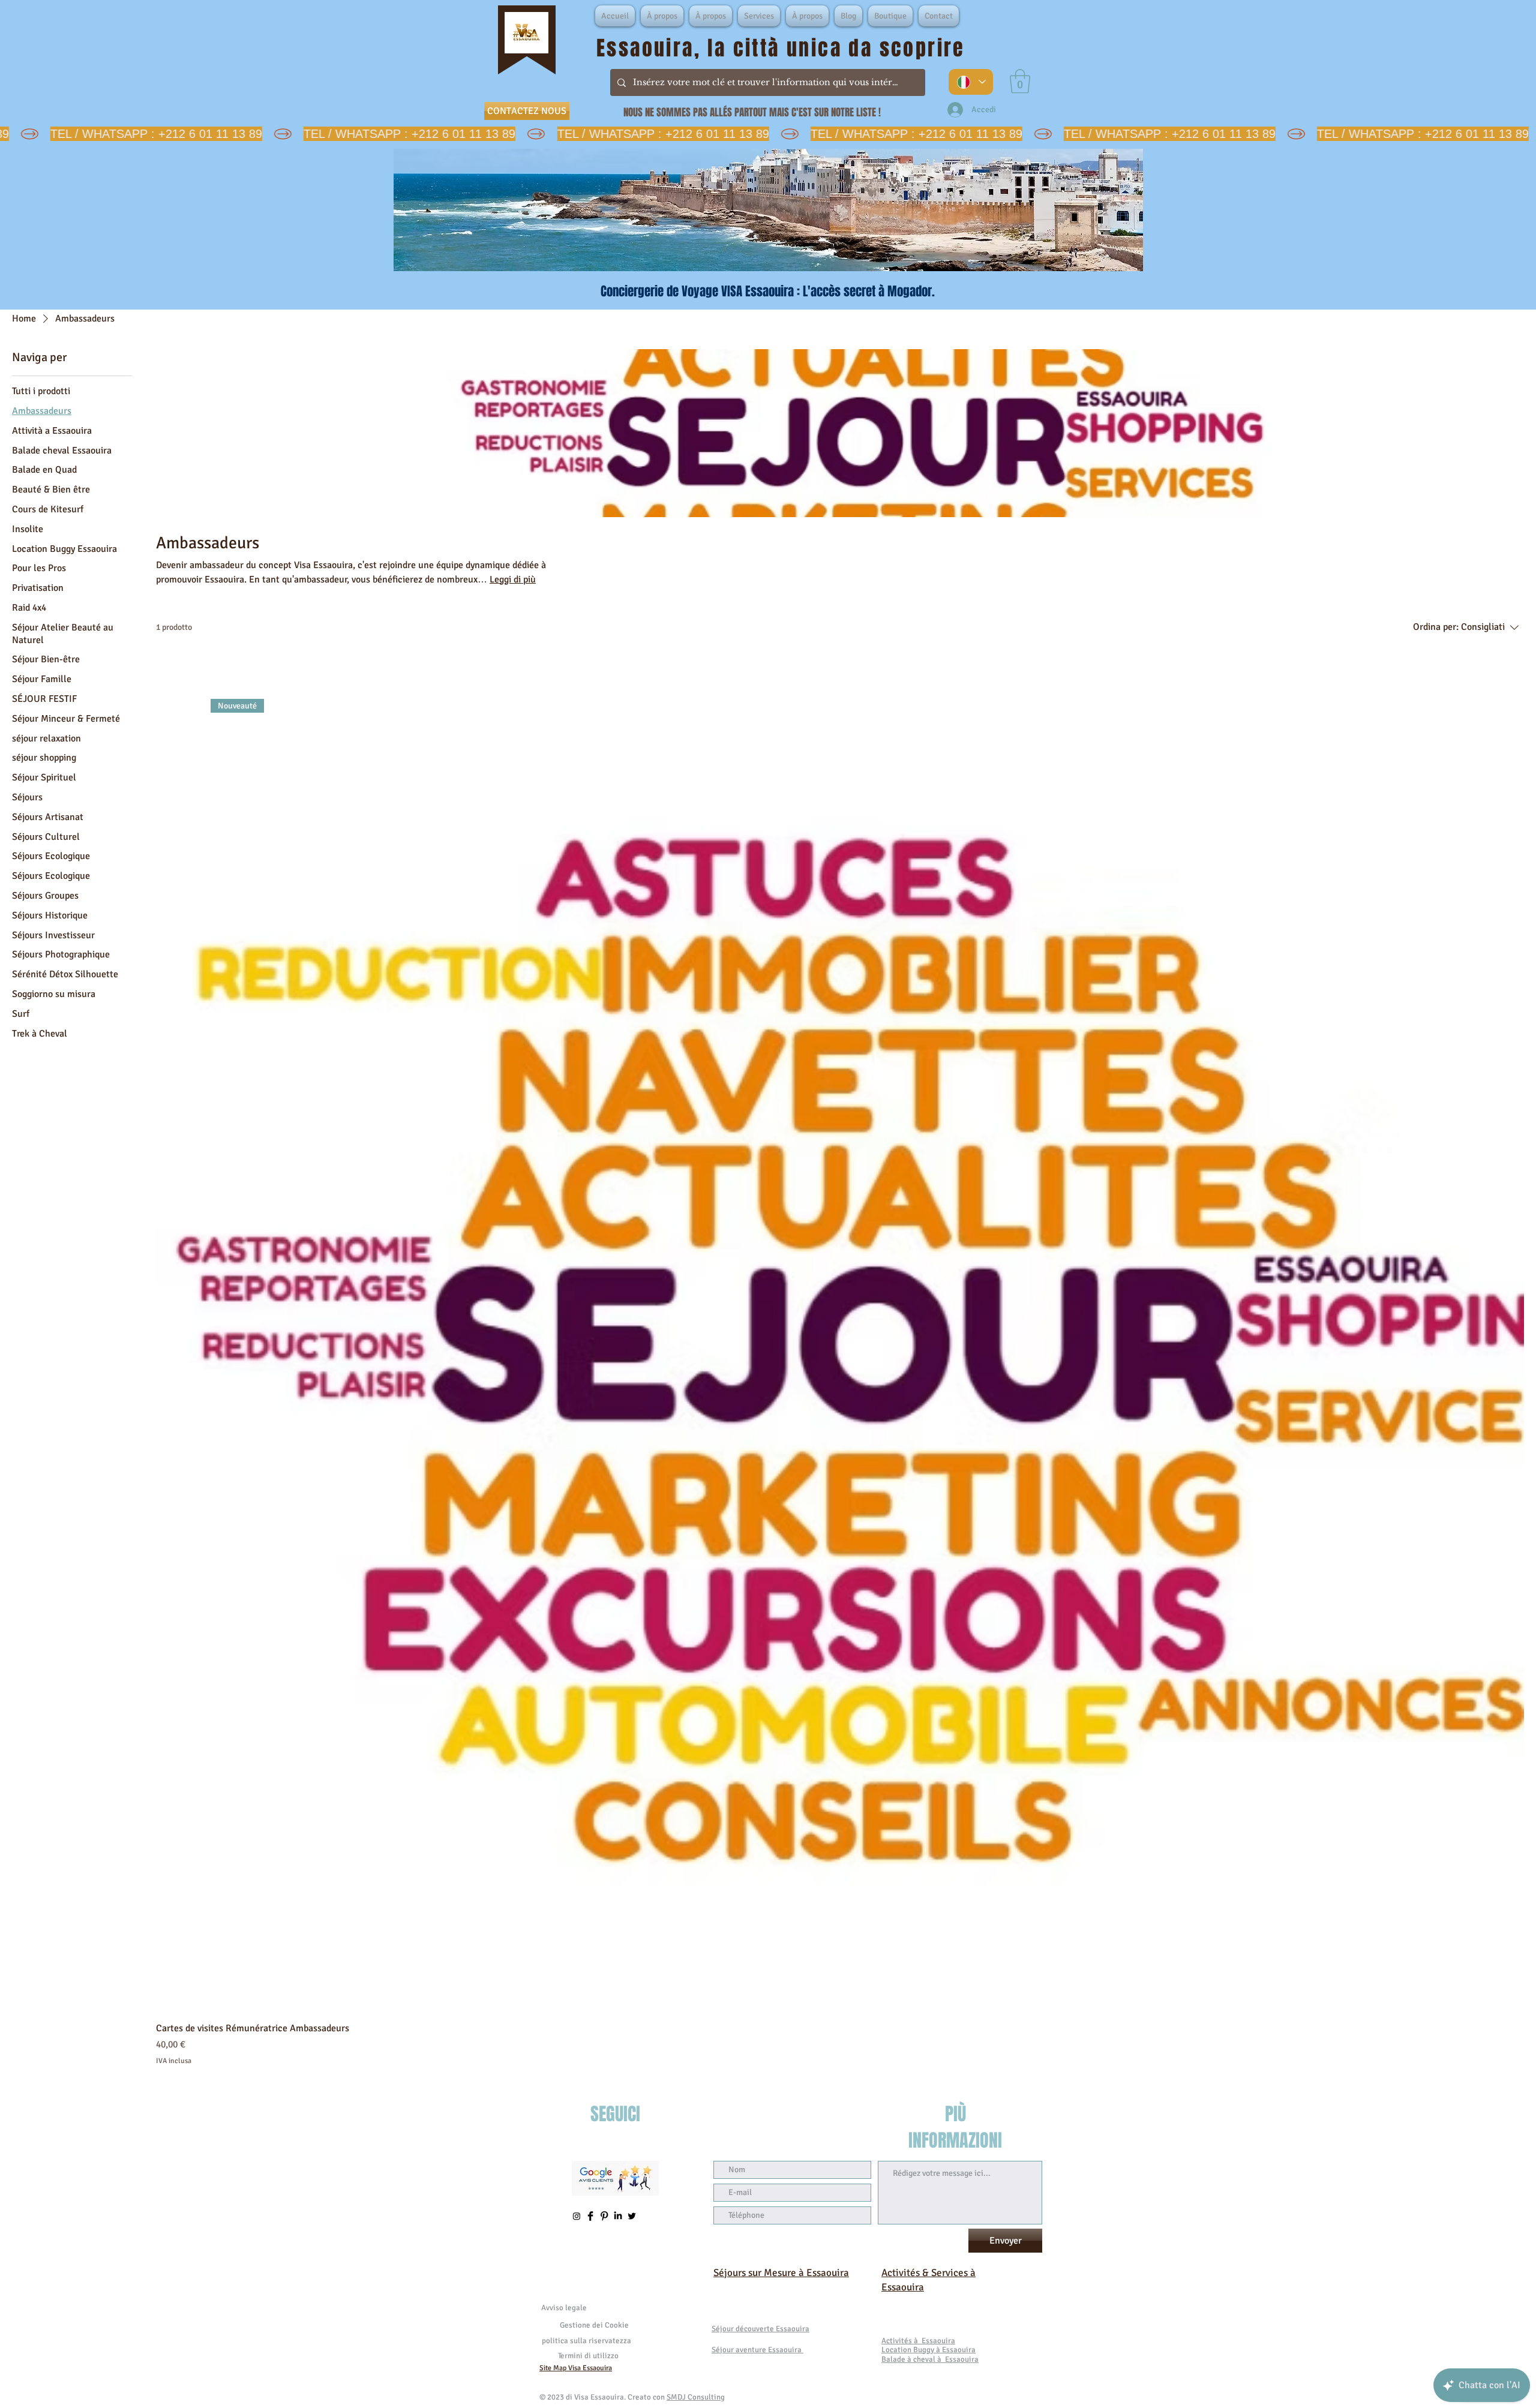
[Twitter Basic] (632, 2216)
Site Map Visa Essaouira (576, 2368)
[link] (1020, 81)
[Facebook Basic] (590, 2216)
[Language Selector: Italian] (971, 82)
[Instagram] (577, 2216)
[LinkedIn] (618, 2216)
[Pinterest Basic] (604, 2216)
